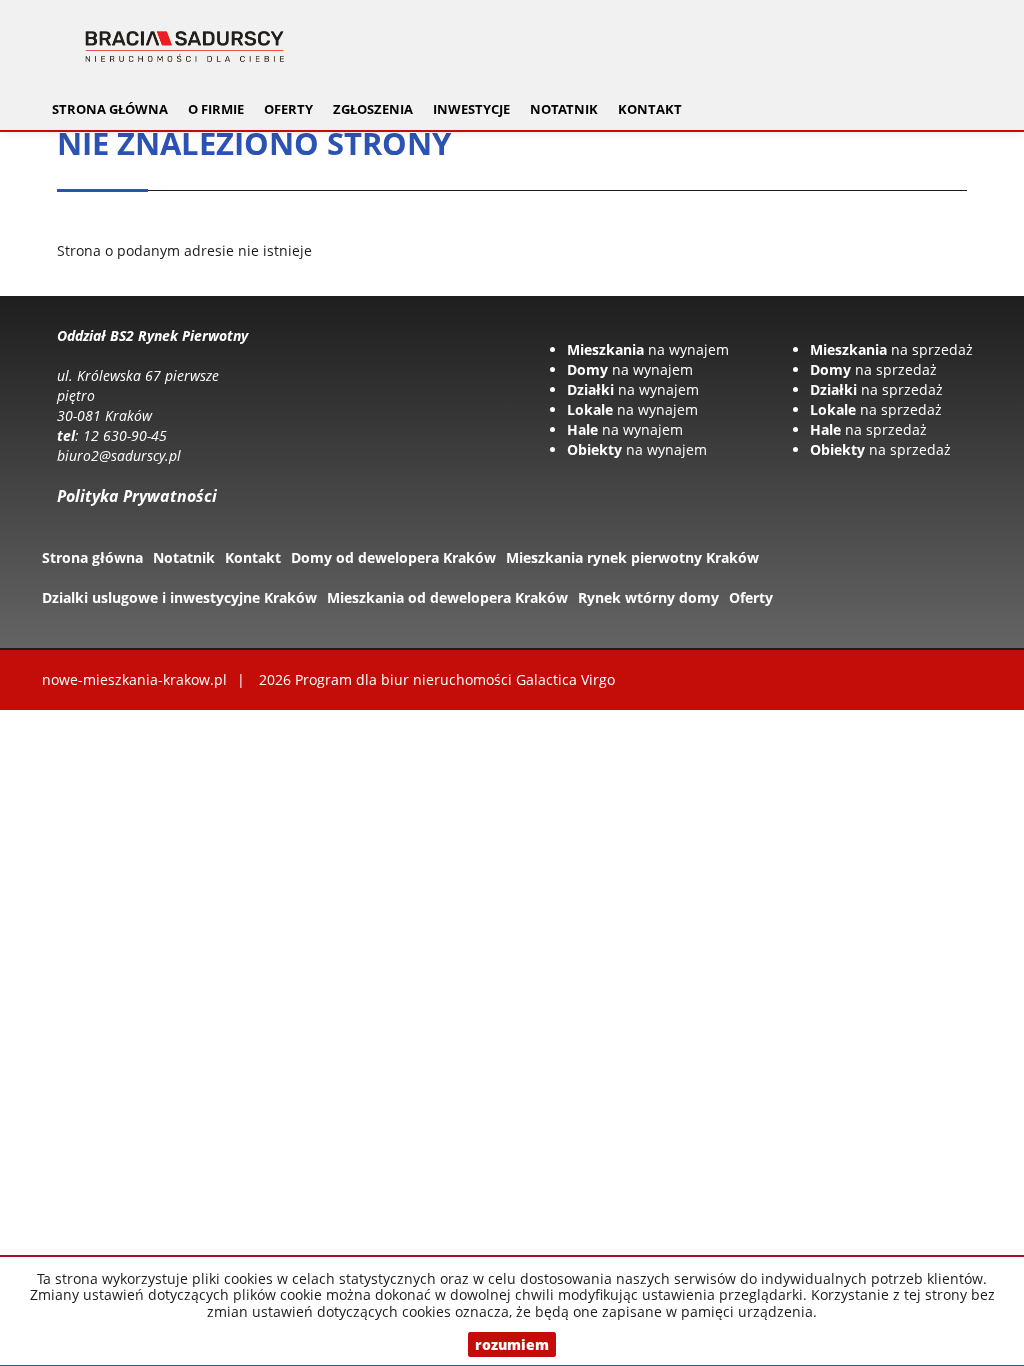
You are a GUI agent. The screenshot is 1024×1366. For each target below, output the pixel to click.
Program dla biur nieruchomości (405, 679)
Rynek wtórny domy (648, 597)
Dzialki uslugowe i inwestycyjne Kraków (179, 597)
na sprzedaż (891, 349)
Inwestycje (471, 109)
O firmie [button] (216, 109)
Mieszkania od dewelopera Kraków (447, 597)
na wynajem (648, 349)
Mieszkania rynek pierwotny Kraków (632, 557)
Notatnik (564, 109)
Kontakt (650, 109)
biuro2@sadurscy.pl (119, 455)
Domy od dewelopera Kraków (393, 557)
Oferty (751, 597)
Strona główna (110, 109)
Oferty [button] (288, 109)
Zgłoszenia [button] (373, 109)
